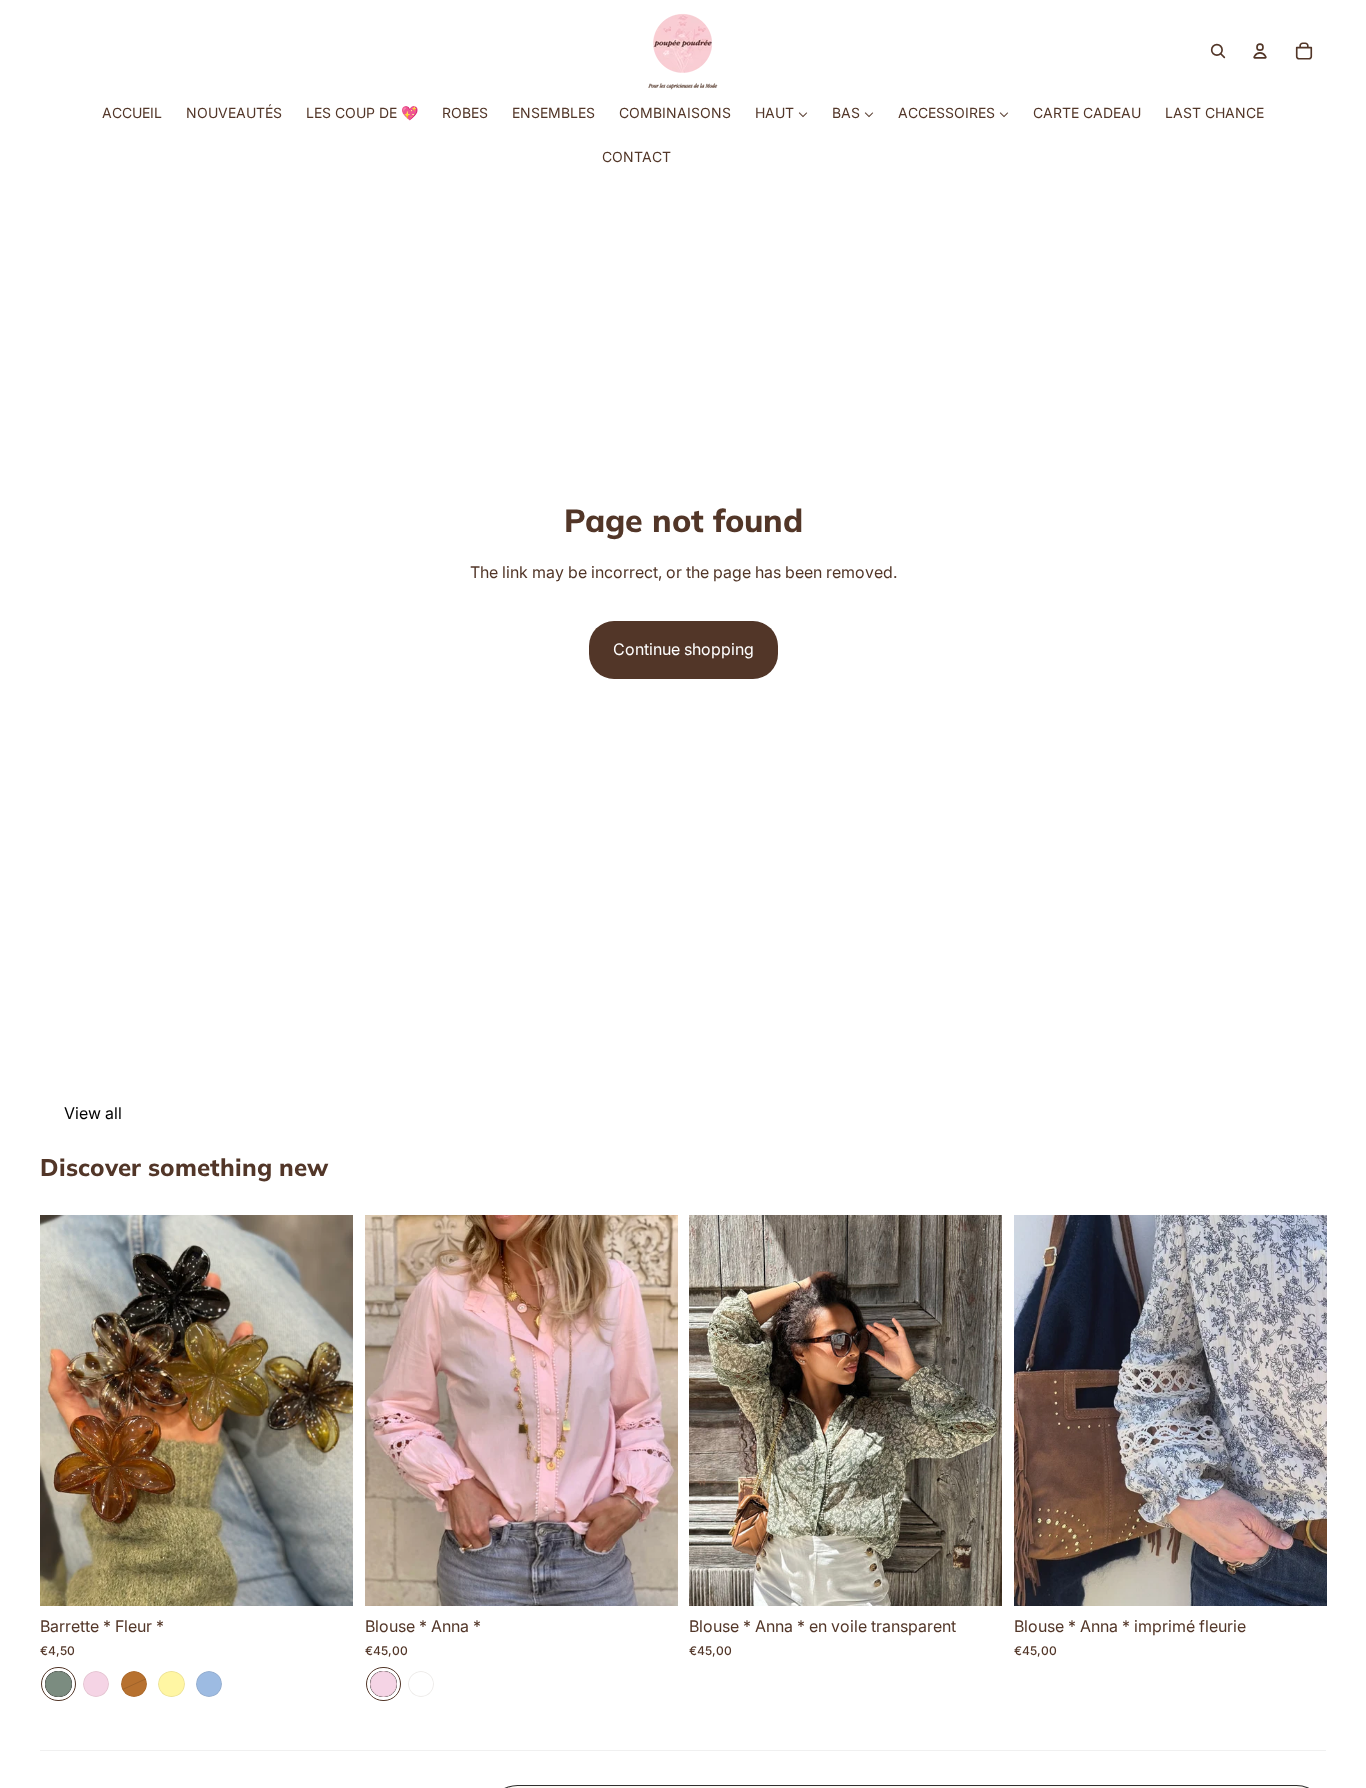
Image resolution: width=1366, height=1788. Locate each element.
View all (93, 1113)
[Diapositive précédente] (70, 1410)
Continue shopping (683, 649)
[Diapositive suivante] (323, 1410)
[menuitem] (132, 113)
